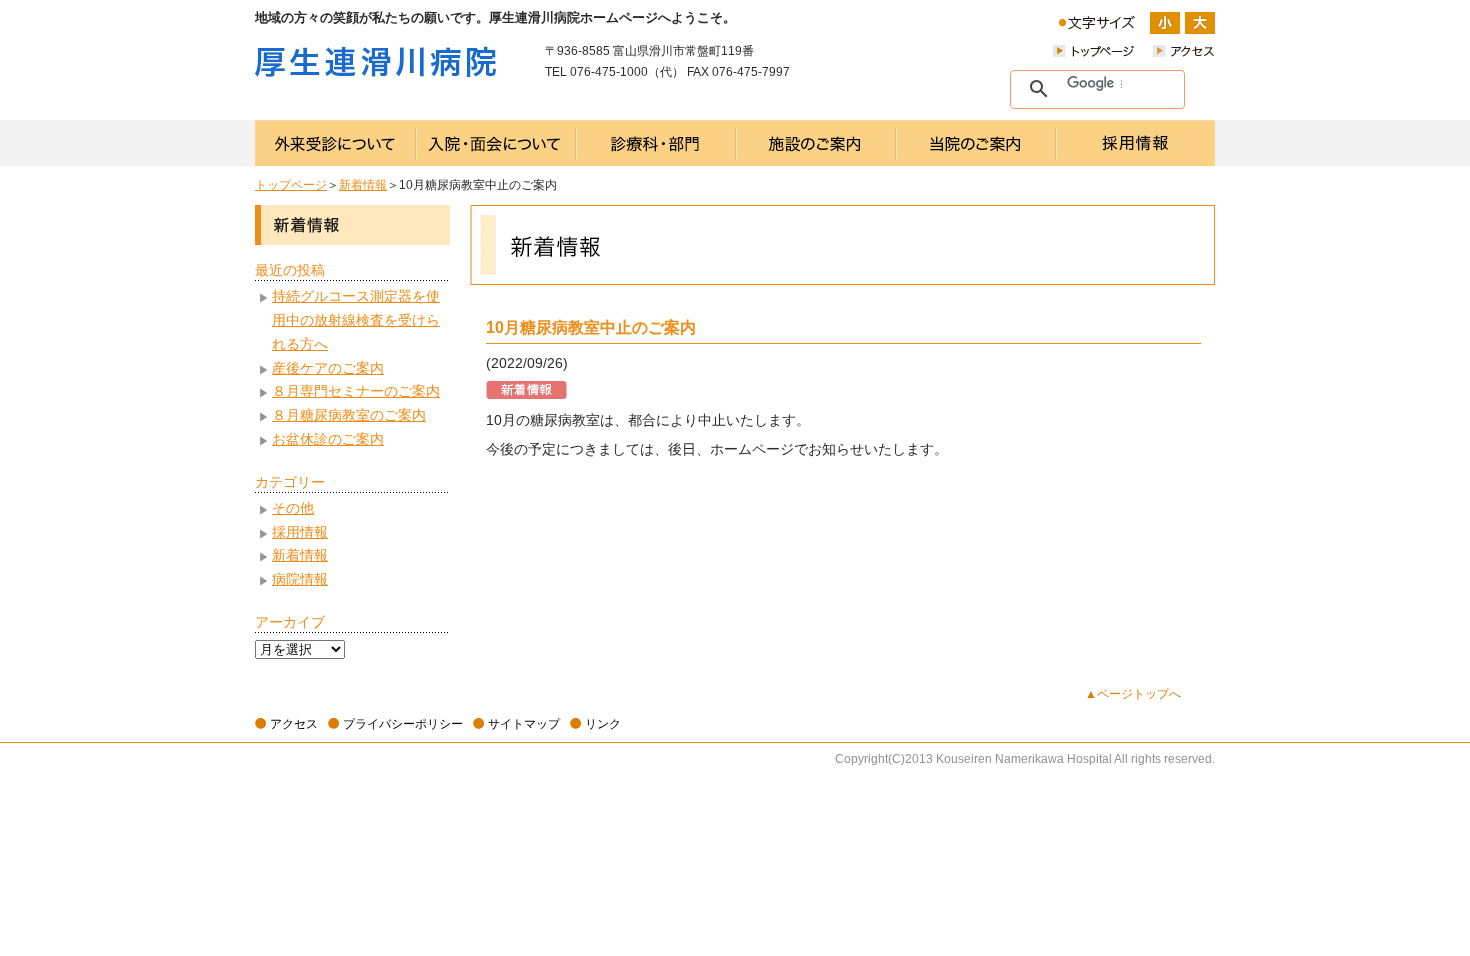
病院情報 (300, 579)
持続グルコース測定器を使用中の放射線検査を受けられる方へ (356, 320)
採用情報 (300, 532)
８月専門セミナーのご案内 (356, 391)
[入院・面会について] (496, 143)
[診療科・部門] (656, 143)
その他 (293, 508)
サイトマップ (524, 724)
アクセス (294, 724)
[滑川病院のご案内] (976, 143)
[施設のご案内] (816, 143)
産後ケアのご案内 (328, 368)
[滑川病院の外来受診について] (335, 143)
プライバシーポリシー (403, 724)
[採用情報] (1135, 143)
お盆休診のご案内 (328, 439)
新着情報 (363, 185)
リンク (603, 724)
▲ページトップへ (1133, 694)
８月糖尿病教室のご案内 (349, 415)
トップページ (291, 185)
